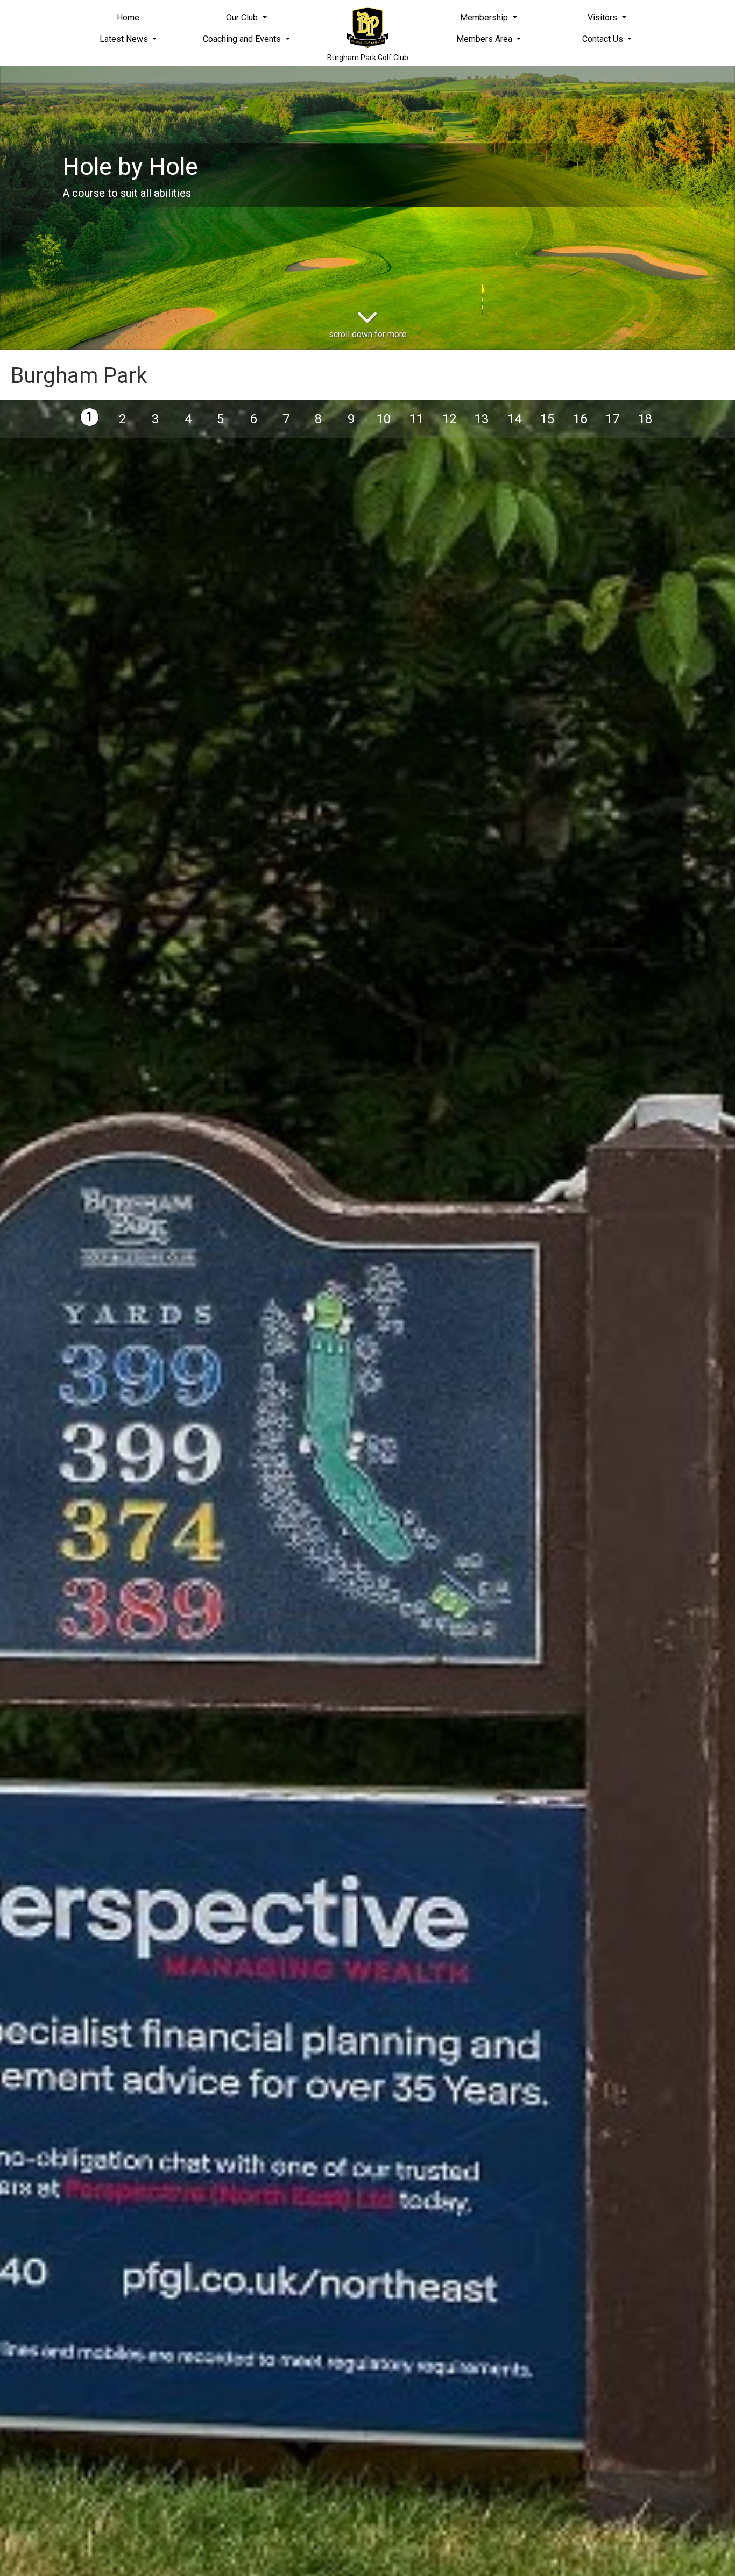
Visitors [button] (603, 17)
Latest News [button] (125, 39)
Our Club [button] (243, 17)
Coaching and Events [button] (243, 39)
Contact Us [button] (604, 39)
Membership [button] (485, 17)
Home (128, 17)
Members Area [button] (485, 39)
